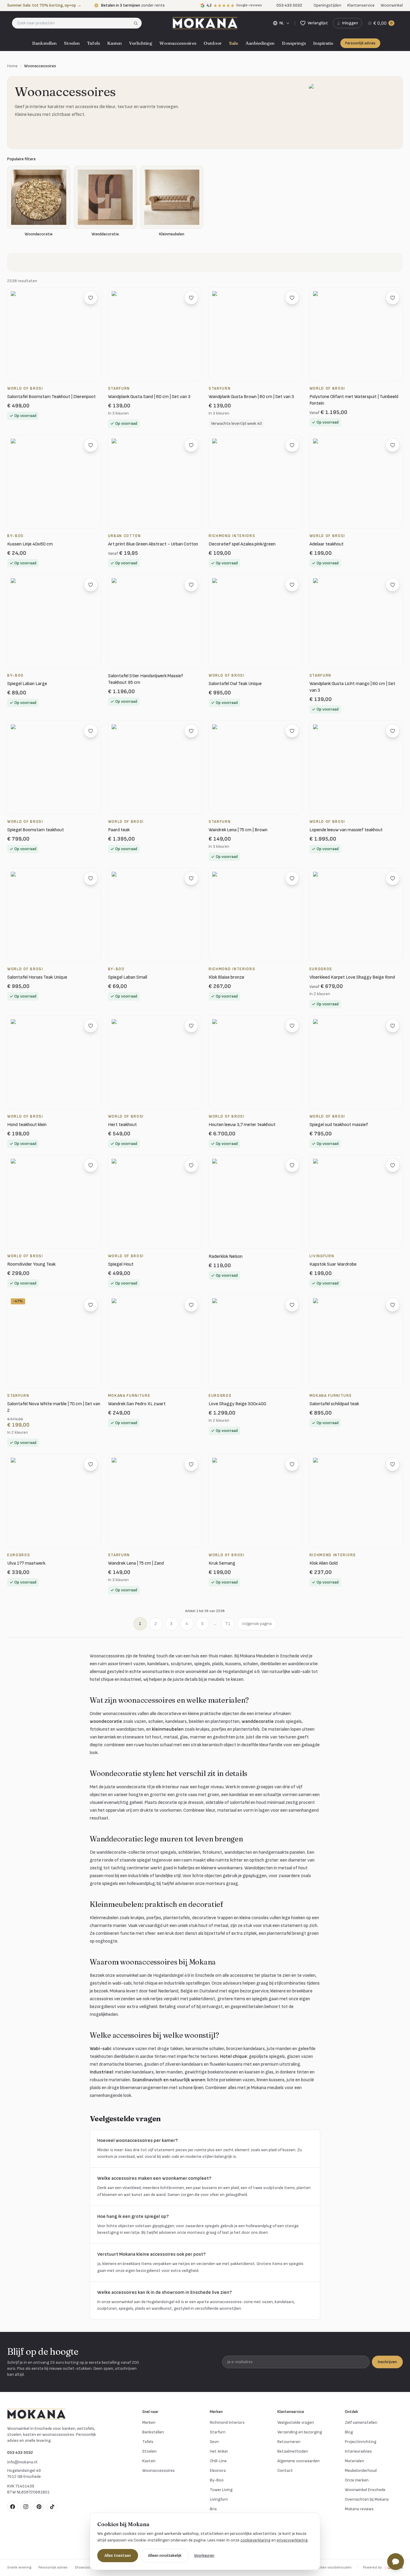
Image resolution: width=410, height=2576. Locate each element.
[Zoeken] (138, 23)
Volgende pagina (257, 1624)
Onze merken (357, 2480)
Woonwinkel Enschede (365, 2490)
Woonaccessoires (178, 43)
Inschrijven (387, 2362)
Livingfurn (219, 2499)
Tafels (93, 43)
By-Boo (217, 2480)
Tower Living (221, 2490)
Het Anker (219, 2451)
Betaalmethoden (293, 2451)
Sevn (214, 2442)
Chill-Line (218, 2461)
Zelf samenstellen (361, 2422)
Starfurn (218, 2432)
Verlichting (141, 43)
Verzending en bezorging (300, 2432)
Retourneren (289, 2442)
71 (228, 1624)
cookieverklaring (255, 2540)
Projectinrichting (361, 2442)
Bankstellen (44, 43)
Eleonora (218, 2470)
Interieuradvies (358, 2451)
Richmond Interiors (227, 2422)
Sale (234, 43)
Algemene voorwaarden (298, 2461)
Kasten (115, 43)
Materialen (354, 2461)
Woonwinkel (392, 5)
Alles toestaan (118, 2555)
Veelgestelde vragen (296, 2422)
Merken (149, 2422)
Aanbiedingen (260, 43)
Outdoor (213, 43)
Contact (285, 2470)
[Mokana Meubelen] (205, 23)
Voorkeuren (204, 2555)
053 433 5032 (20, 2452)
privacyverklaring (292, 2540)
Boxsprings (294, 43)
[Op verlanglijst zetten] (91, 298)
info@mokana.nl (22, 2462)
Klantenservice (361, 5)
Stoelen (72, 43)
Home (12, 66)
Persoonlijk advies (360, 43)
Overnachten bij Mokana (367, 2499)
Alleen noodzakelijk (165, 2555)
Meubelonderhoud (361, 2470)
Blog (349, 2432)
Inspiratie (323, 43)
